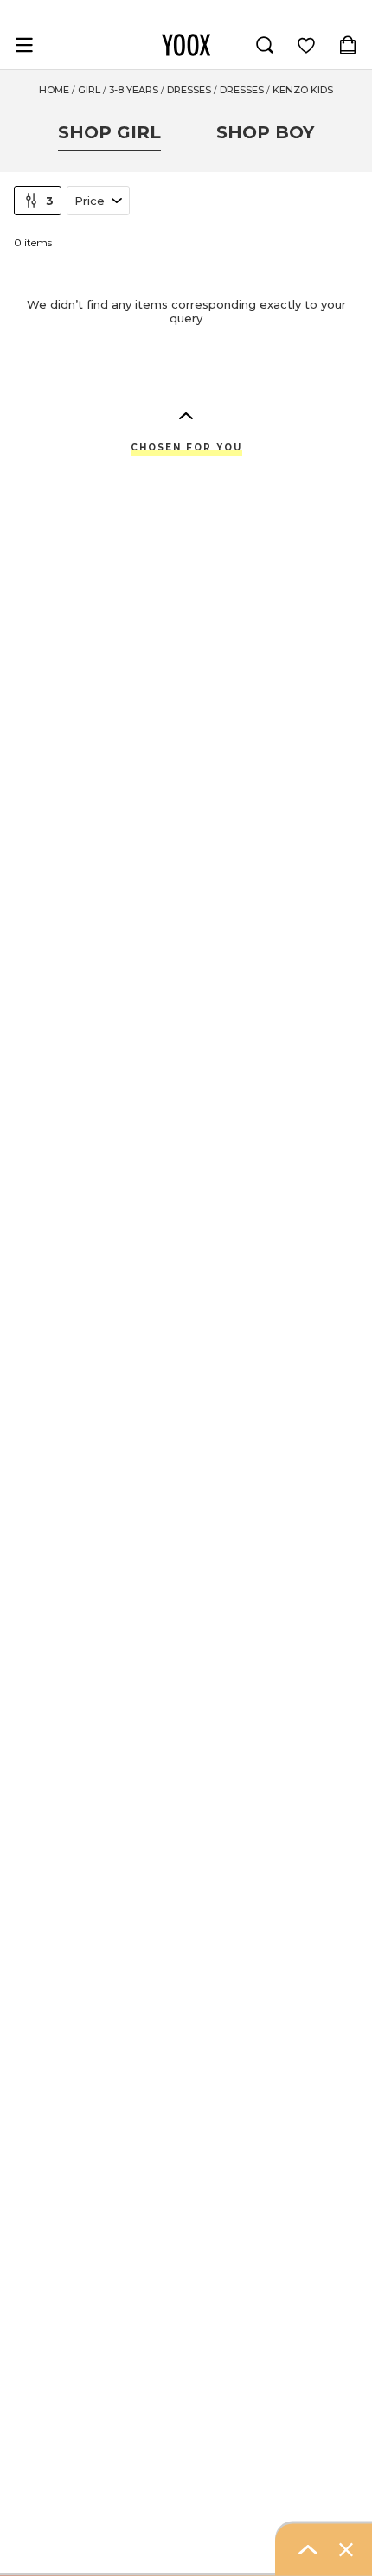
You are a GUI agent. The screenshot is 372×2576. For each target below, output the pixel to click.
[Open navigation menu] (24, 45)
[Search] (265, 45)
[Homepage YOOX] (186, 45)
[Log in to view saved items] (306, 45)
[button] (186, 415)
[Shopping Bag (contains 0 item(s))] (348, 45)
